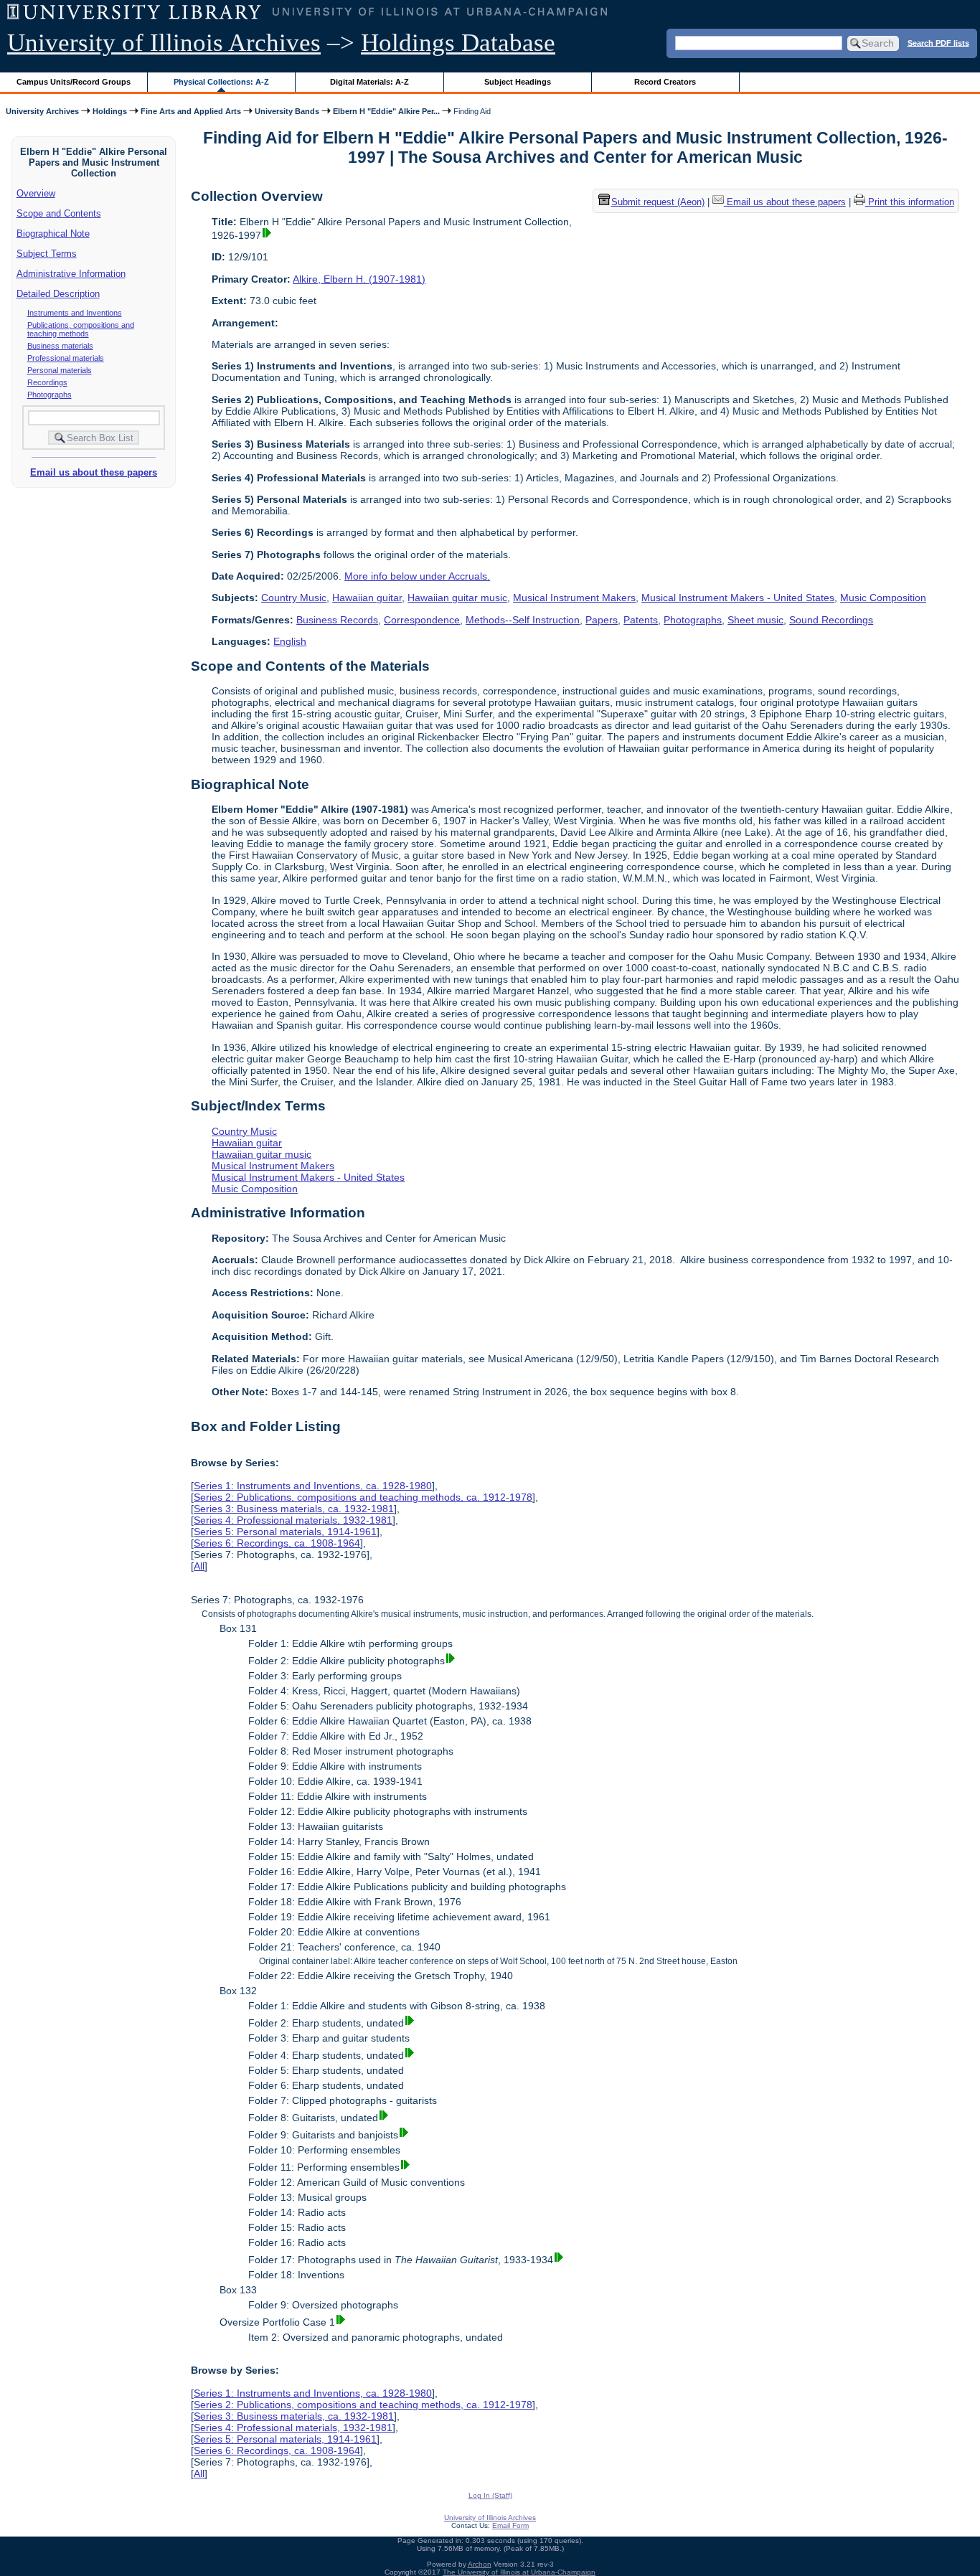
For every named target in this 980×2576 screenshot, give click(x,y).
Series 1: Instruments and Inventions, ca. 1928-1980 (313, 1486)
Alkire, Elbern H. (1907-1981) (359, 279)
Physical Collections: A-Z (221, 82)
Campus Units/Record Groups (74, 82)
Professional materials (66, 358)
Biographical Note (53, 233)
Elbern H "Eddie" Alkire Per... (386, 111)
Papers (602, 620)
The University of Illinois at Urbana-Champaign (519, 2572)
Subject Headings (518, 82)
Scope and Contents (59, 213)
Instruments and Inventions (75, 313)
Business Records (337, 620)
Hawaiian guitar (367, 598)
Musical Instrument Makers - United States (738, 598)
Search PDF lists (938, 42)
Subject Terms (47, 254)
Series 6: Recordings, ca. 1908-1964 (277, 1543)
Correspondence (422, 620)
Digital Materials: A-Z (369, 82)
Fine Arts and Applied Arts (191, 111)
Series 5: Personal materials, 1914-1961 (285, 1532)
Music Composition (883, 598)
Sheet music (755, 620)
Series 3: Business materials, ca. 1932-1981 (294, 1509)
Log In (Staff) (490, 2495)
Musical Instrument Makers (574, 598)
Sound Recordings (831, 620)
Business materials (60, 346)
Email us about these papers (94, 472)
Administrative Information (71, 274)
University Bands (287, 111)
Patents (641, 620)
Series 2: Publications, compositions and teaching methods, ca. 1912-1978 (363, 1497)
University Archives (42, 111)
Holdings (110, 111)
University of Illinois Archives (164, 43)
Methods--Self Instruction (523, 620)
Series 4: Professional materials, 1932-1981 (293, 1520)
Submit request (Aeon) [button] (658, 203)
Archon (480, 2564)
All (199, 1566)
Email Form (510, 2525)
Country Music (294, 598)
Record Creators (665, 82)
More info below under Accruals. (417, 576)
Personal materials (60, 370)
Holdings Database (458, 43)
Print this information (910, 203)
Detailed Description (58, 294)
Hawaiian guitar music (457, 598)
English (290, 641)
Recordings (47, 382)
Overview (36, 193)
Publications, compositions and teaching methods (81, 329)
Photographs (50, 395)
